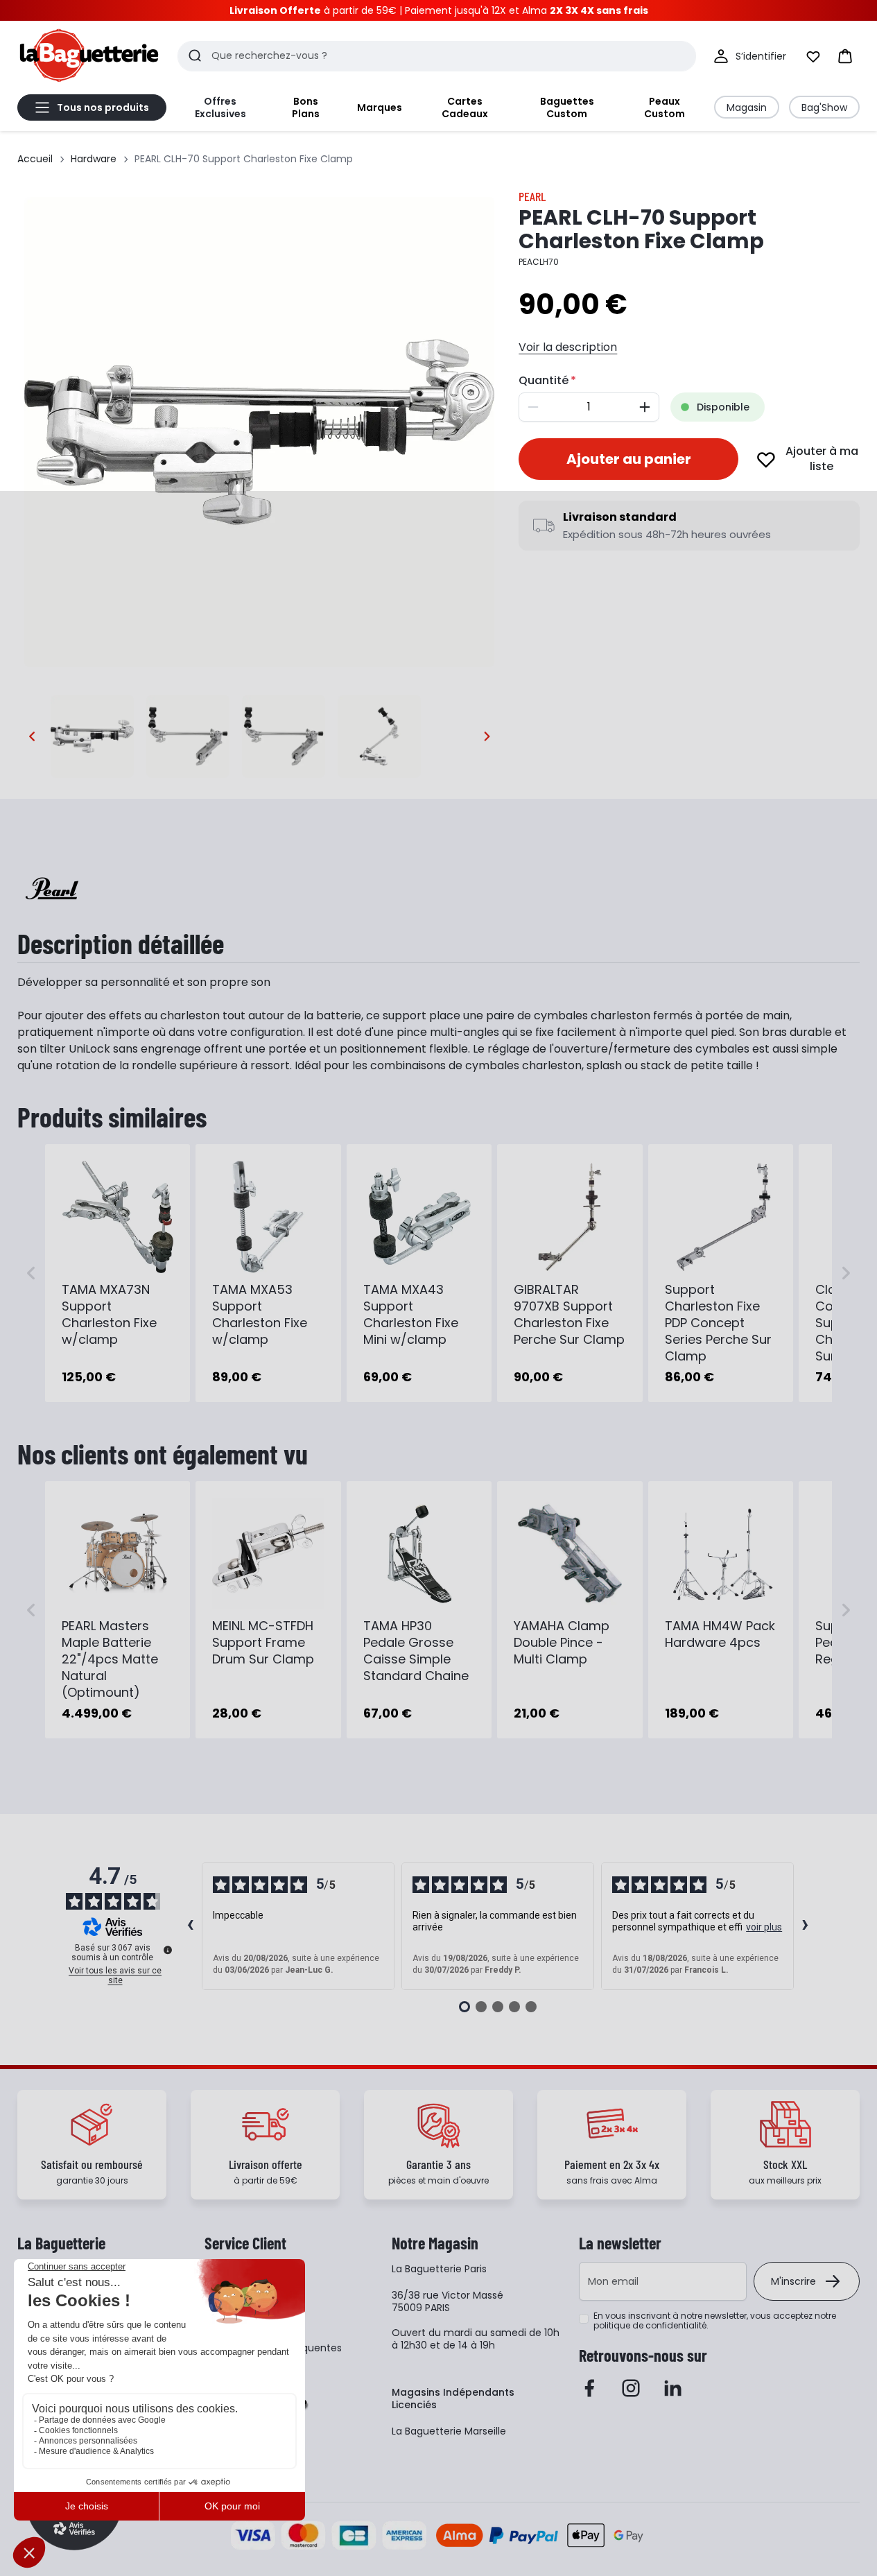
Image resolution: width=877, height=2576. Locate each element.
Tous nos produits (103, 107)
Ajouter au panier (629, 459)
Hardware (94, 159)
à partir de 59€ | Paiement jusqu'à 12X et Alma (439, 10)
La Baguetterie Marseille (449, 2431)
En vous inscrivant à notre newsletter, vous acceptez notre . (715, 2321)
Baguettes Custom (567, 107)
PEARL (532, 196)
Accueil (35, 159)
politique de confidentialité (650, 2325)
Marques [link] (380, 107)
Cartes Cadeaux (465, 107)
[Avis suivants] (806, 1926)
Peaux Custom (665, 107)
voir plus (764, 1927)
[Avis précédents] (191, 1926)
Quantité (544, 380)
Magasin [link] (747, 107)
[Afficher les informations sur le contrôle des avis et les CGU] (168, 1950)
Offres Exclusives (220, 107)
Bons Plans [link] (306, 107)
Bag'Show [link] (824, 107)
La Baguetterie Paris (439, 2269)
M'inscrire (793, 2281)
